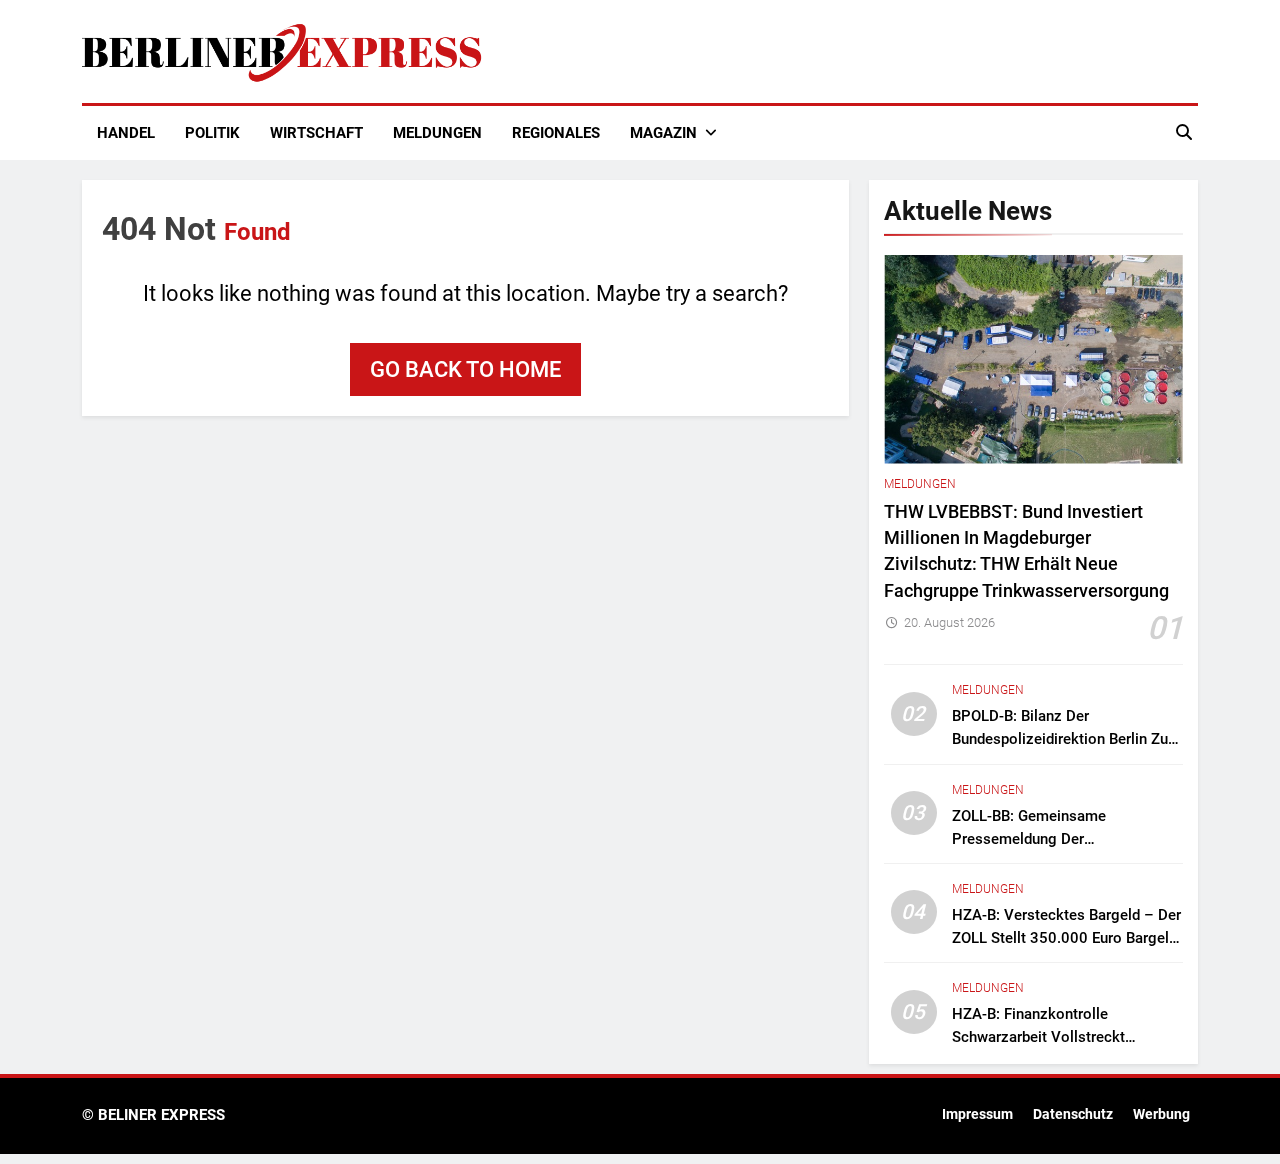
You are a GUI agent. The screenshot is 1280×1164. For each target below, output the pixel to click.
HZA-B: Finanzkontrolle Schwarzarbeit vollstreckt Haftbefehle (1038, 1037)
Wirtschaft (316, 133)
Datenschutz (1073, 1114)
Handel (126, 133)
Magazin (663, 133)
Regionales (556, 133)
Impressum (977, 1114)
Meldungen (437, 133)
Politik (212, 133)
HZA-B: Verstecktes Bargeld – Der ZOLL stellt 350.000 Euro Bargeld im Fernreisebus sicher (1066, 938)
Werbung (1161, 1114)
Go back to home (465, 369)
